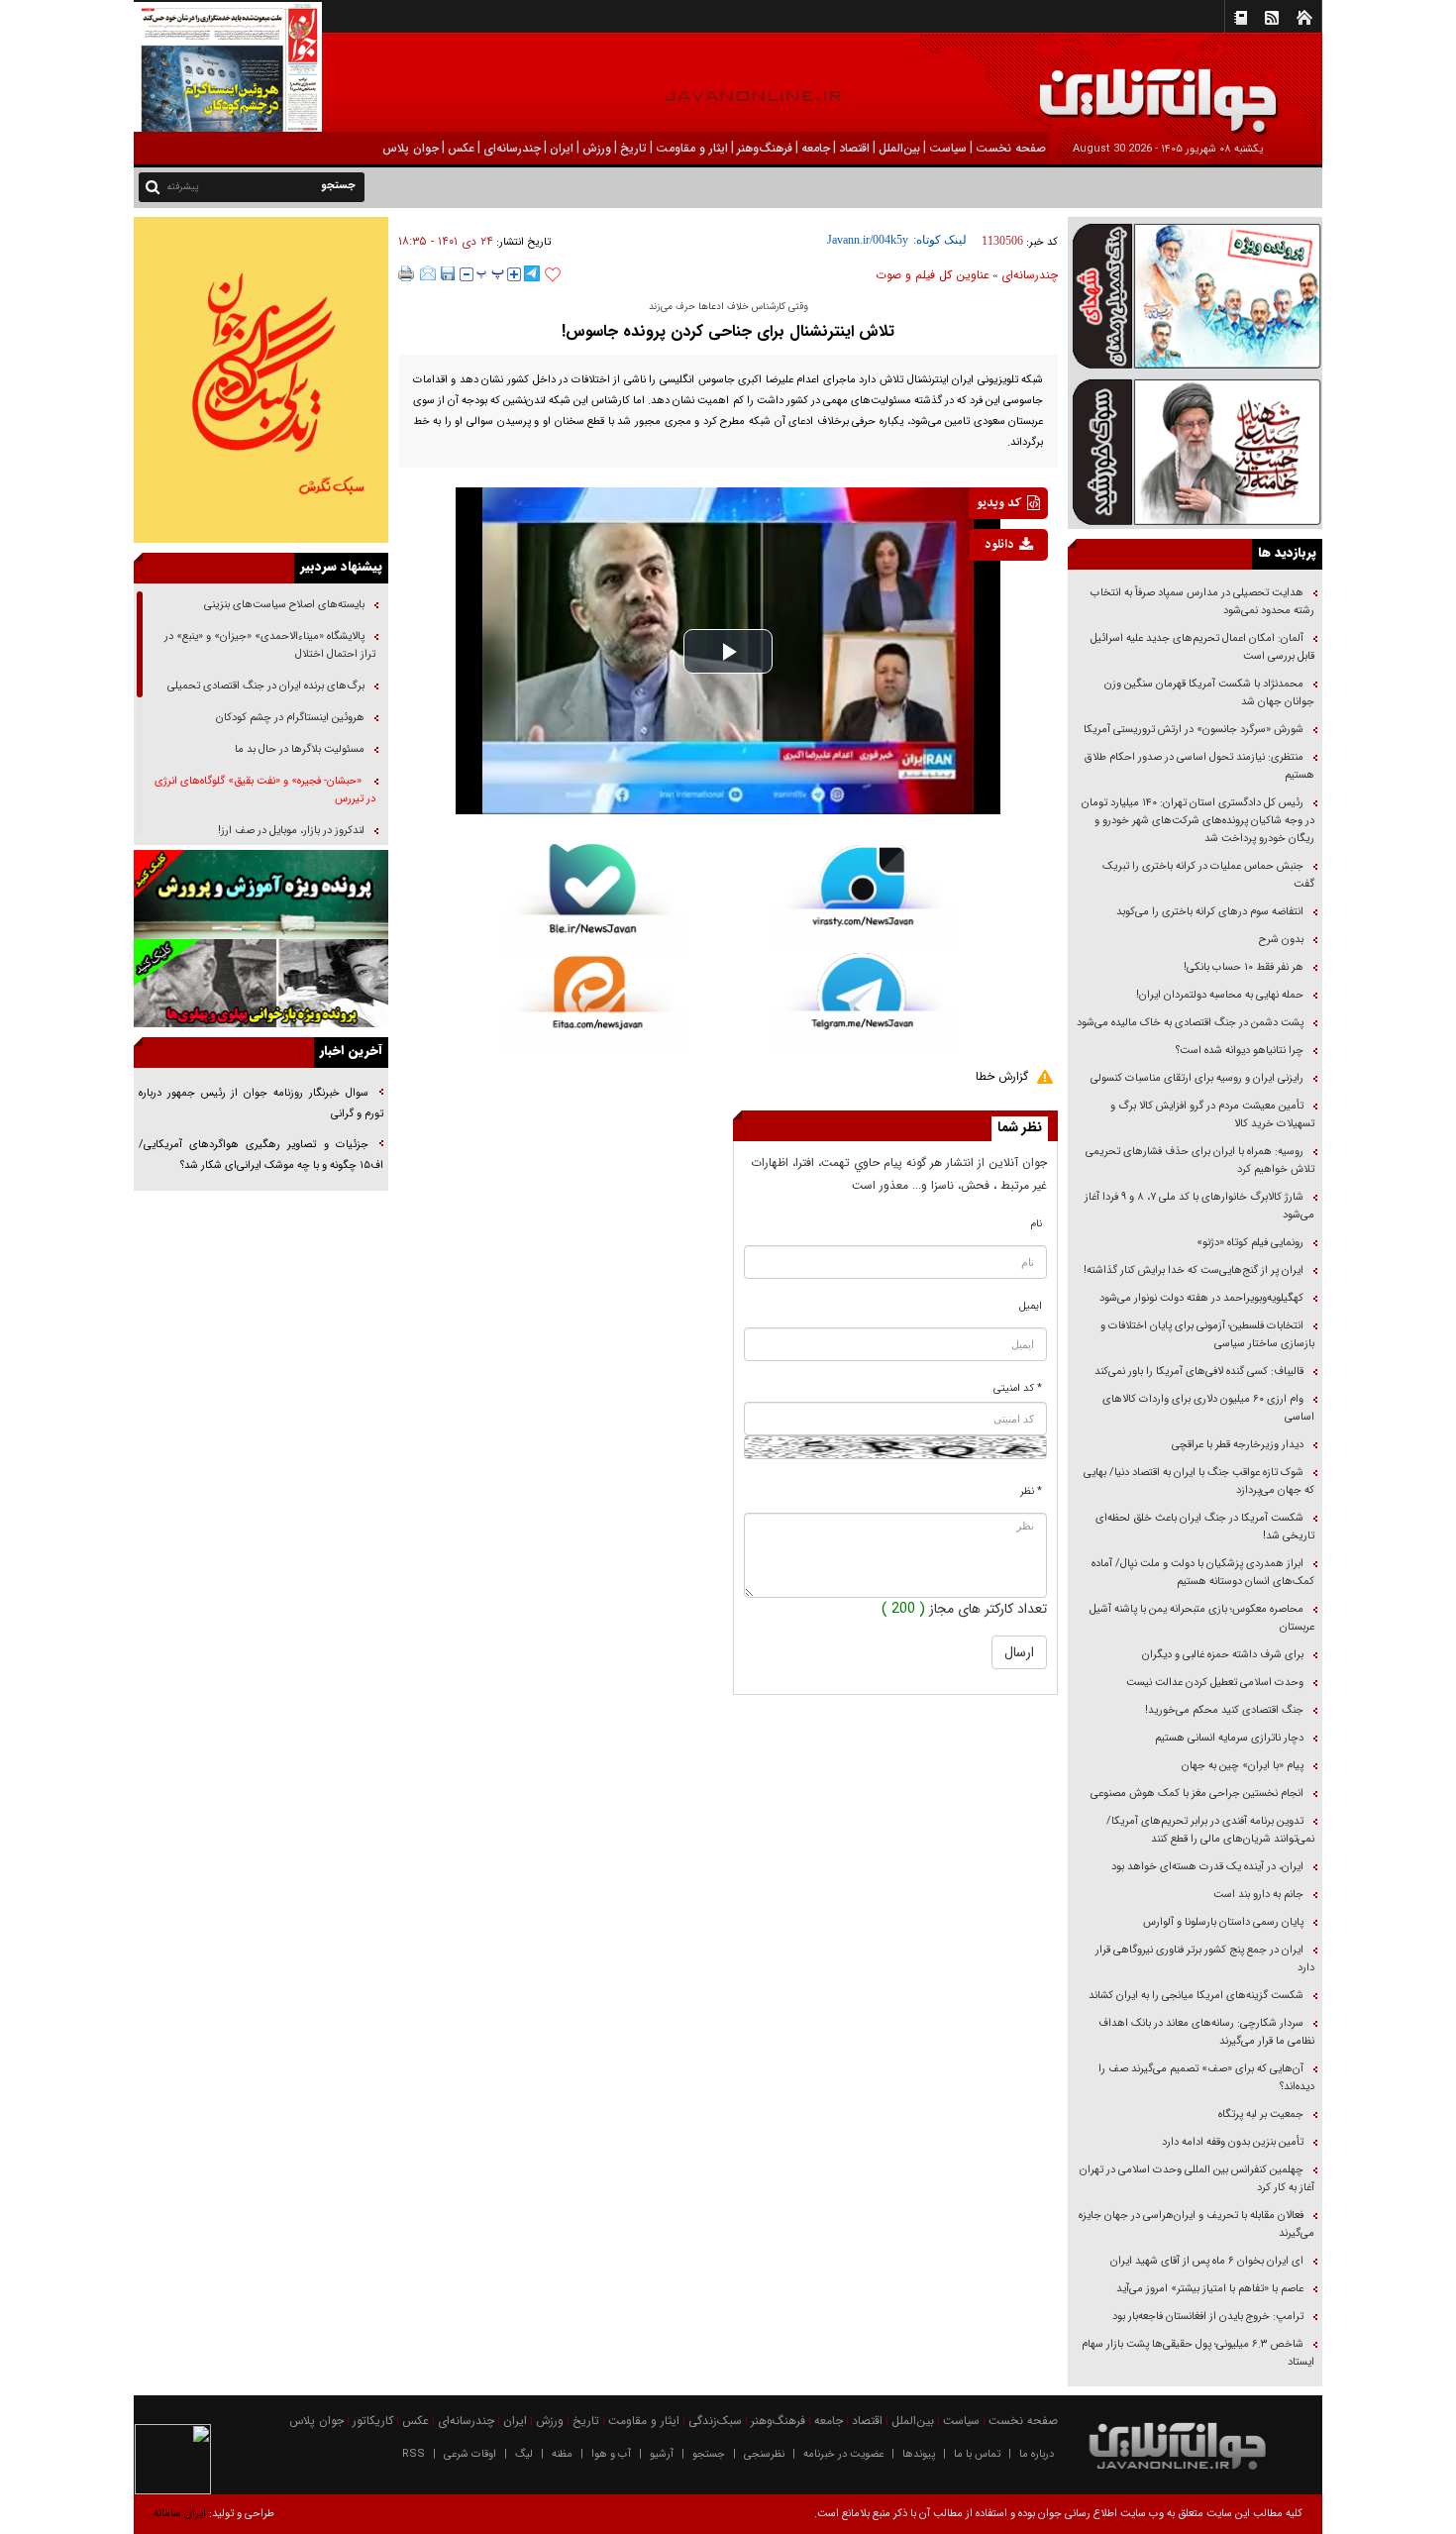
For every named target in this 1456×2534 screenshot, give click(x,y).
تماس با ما (977, 2454)
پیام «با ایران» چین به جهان (1241, 1766)
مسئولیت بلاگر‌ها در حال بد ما (300, 749)
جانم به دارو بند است (1258, 1895)
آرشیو (662, 2454)
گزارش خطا (1002, 1076)
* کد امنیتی (1018, 1388)
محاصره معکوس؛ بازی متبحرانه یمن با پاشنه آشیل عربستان (1202, 1618)
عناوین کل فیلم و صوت (933, 275)
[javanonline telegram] (532, 273)
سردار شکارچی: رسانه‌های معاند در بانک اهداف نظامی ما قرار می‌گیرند (1206, 2032)
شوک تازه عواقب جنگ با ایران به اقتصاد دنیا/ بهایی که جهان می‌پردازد (1199, 1481)
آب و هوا (611, 2454)
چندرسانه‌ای (1030, 275)
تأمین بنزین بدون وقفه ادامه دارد (1233, 2142)
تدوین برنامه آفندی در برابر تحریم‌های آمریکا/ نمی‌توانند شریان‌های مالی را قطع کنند (1210, 1830)
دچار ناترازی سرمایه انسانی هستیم (1228, 1738)
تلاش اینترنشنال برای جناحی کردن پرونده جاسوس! (728, 331)
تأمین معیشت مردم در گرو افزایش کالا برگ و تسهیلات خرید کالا (1212, 1115)
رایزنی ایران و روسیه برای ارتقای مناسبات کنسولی (1197, 1078)
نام (1037, 1224)
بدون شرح (1281, 940)
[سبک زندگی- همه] (261, 380)
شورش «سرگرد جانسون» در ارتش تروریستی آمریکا (1194, 730)
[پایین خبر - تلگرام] (863, 1001)
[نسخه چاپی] (407, 273)
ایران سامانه (180, 2514)
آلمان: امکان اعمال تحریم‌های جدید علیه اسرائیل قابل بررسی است (1202, 647)
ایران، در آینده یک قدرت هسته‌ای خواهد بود (1207, 1867)
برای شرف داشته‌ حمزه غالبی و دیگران (1223, 1655)
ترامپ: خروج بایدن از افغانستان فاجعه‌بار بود (1208, 2317)
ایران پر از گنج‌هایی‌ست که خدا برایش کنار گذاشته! (1194, 1270)
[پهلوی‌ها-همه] (261, 984)
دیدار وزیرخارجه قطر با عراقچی (1238, 1445)
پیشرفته (183, 187)
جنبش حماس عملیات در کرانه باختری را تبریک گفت (1208, 875)
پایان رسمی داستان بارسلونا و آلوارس (1223, 1922)
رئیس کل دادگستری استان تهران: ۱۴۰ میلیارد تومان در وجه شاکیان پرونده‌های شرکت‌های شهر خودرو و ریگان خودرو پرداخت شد (1198, 821)
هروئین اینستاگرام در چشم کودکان (290, 718)
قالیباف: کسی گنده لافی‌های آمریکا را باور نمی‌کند (1199, 1372)
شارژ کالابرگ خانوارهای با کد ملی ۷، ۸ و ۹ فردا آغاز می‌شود (1199, 1206)
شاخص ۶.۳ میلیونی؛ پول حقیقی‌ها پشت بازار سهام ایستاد (1198, 2353)
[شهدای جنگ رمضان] (1195, 295)
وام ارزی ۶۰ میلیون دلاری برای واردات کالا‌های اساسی (1208, 1408)
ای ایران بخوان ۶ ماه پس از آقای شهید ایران (1205, 2261)
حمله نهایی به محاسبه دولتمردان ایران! (1220, 995)
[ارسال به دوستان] (428, 273)
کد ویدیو (999, 503)
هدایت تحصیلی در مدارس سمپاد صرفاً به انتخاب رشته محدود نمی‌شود (1202, 602)
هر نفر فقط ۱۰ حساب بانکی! (1244, 967)
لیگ (524, 2454)
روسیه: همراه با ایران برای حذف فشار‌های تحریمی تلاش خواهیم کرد (1200, 1161)
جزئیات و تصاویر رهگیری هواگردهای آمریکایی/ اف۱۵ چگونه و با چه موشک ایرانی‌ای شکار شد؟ (261, 1155)
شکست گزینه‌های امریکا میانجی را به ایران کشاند (1196, 1996)
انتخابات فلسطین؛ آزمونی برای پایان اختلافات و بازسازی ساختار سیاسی (1207, 1335)
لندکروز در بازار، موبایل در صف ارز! (291, 831)
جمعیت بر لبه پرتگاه (1259, 2114)
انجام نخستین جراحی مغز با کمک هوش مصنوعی (1197, 1794)
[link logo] (1232, 87)
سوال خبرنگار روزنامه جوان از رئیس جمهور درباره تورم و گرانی (261, 1104)
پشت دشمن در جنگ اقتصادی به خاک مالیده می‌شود (1190, 1023)
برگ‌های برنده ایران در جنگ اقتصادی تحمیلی (264, 686)
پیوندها (919, 2454)
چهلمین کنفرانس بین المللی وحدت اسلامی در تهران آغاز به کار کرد (1197, 2179)
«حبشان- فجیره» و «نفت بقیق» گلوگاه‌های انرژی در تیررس (265, 790)
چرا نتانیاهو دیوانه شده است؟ (1240, 1051)
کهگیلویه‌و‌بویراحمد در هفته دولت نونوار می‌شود (1201, 1298)
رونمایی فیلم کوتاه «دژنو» (1250, 1243)
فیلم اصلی (979, 596)
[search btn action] (153, 186)
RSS (414, 2454)
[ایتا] (593, 1004)
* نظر (1031, 1491)
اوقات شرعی (470, 2454)
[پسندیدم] (553, 275)
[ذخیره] (448, 273)
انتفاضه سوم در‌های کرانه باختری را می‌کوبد (1210, 912)
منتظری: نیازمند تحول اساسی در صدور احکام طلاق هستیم (1199, 766)
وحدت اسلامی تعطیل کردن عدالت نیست (1215, 1683)
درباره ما (1037, 2454)
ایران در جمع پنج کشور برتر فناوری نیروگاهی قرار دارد (1205, 1959)
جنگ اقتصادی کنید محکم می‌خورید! (1224, 1710)
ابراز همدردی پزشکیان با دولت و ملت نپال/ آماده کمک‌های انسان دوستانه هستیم (1203, 1573)
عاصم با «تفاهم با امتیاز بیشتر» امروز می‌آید (1208, 2289)
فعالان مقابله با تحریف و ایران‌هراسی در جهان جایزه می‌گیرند (1196, 2224)
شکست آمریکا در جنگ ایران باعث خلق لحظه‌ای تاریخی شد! (1205, 1527)
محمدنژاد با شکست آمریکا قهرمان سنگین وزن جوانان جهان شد (1209, 693)
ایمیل (1031, 1306)
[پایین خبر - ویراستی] (863, 897)
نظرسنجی (764, 2454)
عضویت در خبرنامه (843, 2454)
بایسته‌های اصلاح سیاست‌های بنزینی (283, 605)
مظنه (562, 2454)
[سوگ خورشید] (1195, 450)
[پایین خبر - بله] (593, 900)
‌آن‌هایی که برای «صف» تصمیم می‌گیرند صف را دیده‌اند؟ (1206, 2078)
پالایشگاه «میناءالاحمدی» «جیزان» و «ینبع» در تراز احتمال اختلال (270, 645)
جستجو (709, 2454)
